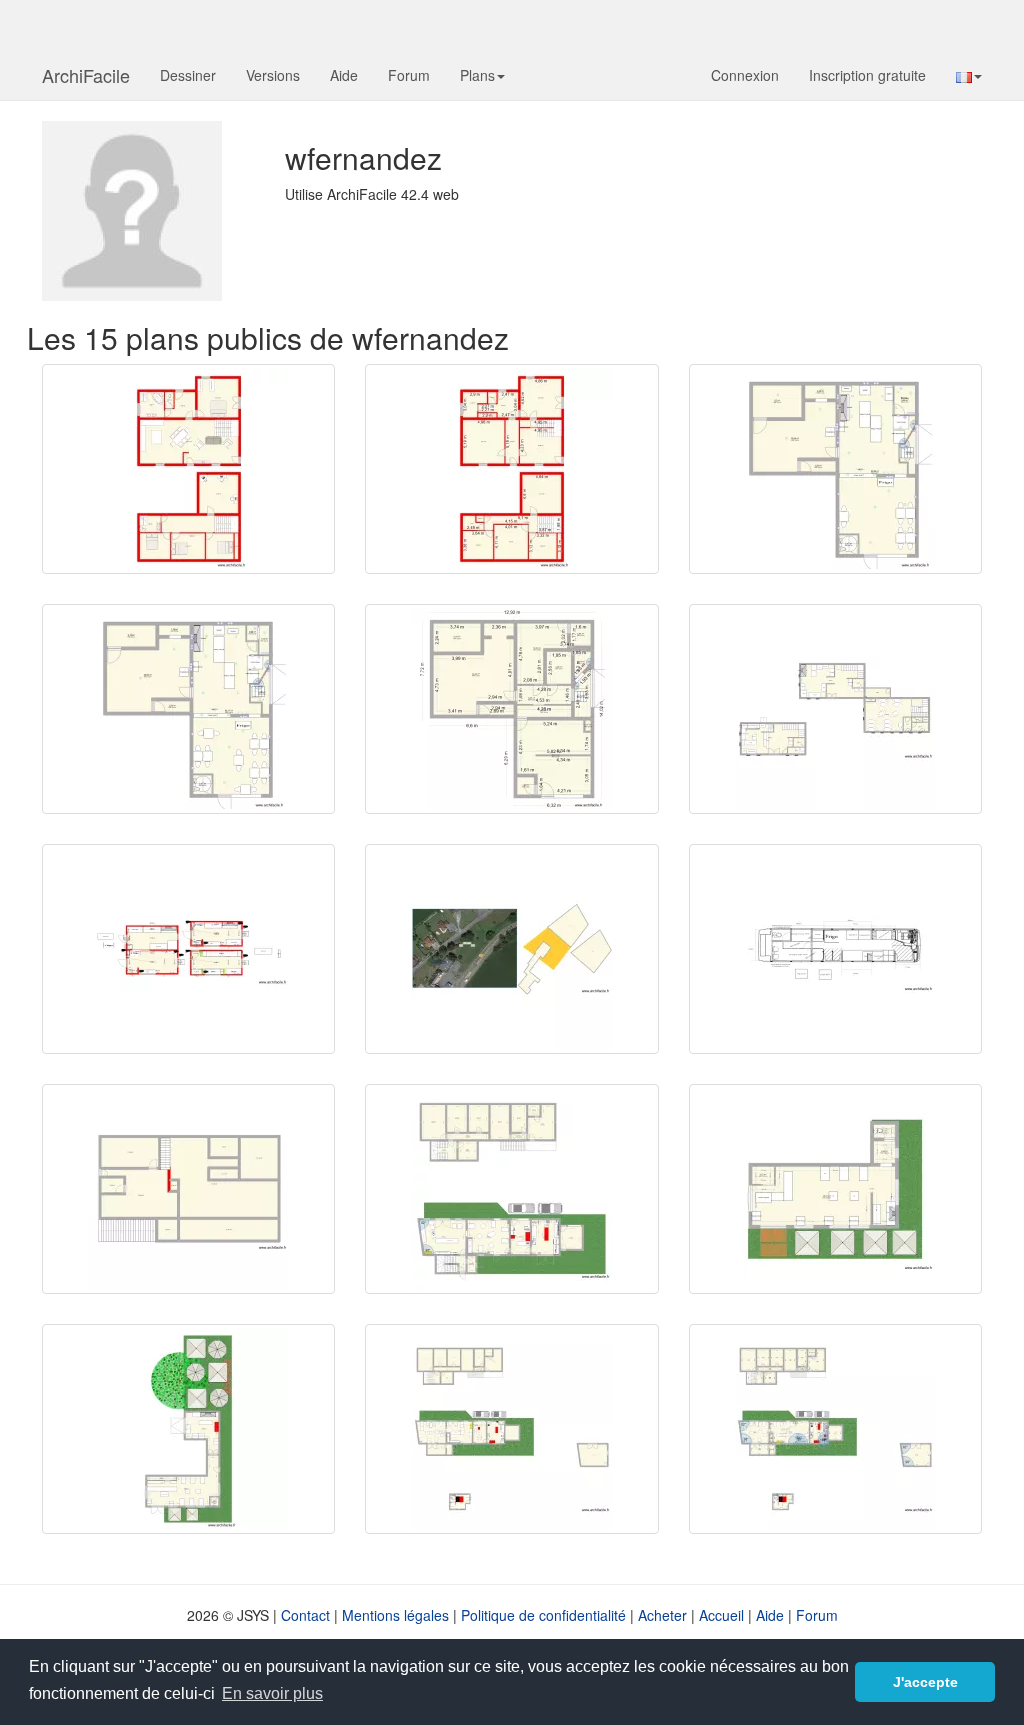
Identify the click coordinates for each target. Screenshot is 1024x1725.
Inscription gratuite (867, 75)
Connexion (745, 75)
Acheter (662, 1615)
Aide (344, 75)
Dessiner (188, 75)
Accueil (721, 1615)
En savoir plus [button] (272, 1693)
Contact (305, 1615)
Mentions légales (395, 1615)
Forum (409, 75)
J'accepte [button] (925, 1682)
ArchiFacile (86, 75)
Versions (273, 75)
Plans (477, 75)
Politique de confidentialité (543, 1615)
